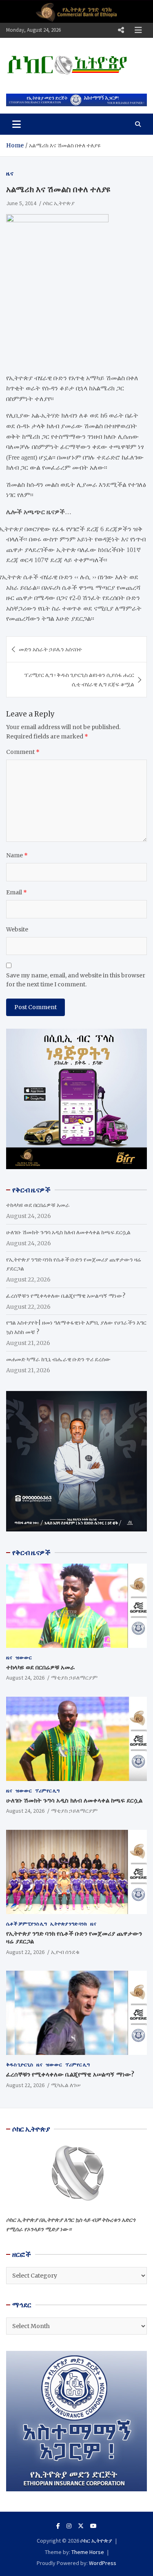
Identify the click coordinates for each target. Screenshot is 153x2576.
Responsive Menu (121, 30)
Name (17, 855)
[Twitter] (81, 2526)
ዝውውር (24, 1657)
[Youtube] (93, 2526)
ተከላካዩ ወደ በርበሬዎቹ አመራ (38, 1205)
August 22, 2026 (25, 1952)
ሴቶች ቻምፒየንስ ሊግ (27, 1924)
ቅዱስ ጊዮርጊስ (20, 2065)
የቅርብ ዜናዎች (31, 1553)
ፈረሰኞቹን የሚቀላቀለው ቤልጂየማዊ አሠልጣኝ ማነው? (66, 1296)
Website (17, 929)
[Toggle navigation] (17, 124)
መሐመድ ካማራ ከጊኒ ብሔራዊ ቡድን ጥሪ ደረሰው (58, 1359)
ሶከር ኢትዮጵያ (59, 203)
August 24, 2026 (25, 1678)
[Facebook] (58, 2526)
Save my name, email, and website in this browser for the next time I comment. (76, 980)
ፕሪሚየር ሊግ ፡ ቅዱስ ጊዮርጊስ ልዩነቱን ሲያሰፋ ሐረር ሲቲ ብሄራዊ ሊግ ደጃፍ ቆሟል (79, 679)
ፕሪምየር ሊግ (47, 1791)
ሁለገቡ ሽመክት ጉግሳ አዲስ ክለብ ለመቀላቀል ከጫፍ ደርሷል (68, 1232)
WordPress (103, 2563)
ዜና (10, 173)
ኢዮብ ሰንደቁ (65, 1952)
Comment (23, 752)
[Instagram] (69, 2526)
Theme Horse (88, 2552)
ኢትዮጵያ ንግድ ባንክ (69, 1924)
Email (17, 892)
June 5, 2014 (21, 203)
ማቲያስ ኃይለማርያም (74, 1678)
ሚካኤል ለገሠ (66, 2085)
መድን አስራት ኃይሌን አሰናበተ (50, 649)
